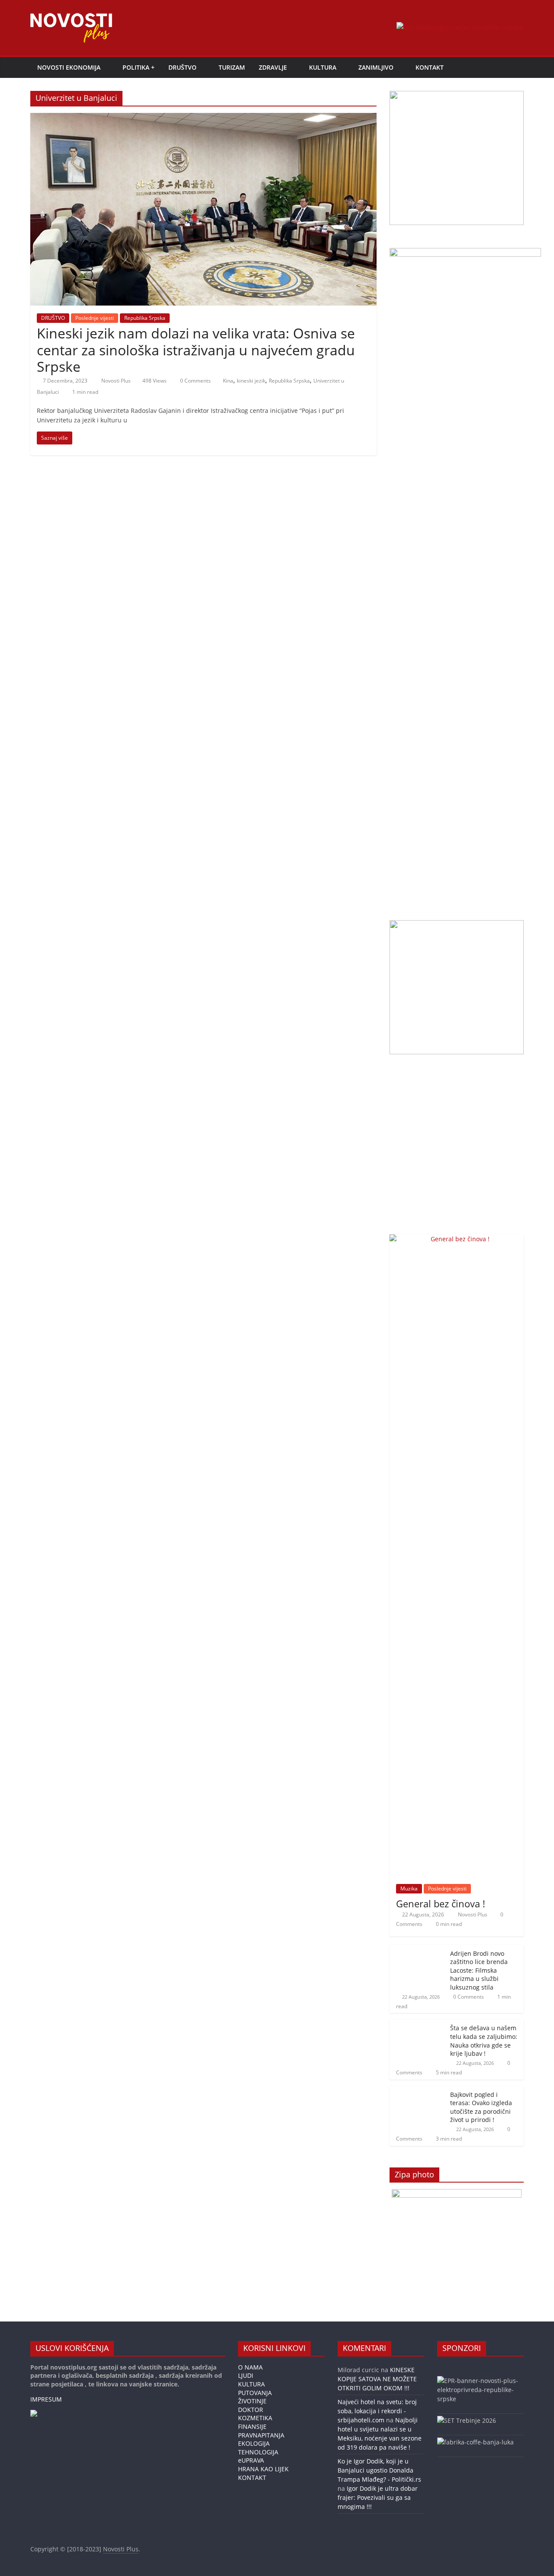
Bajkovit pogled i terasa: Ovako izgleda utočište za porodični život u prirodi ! (481, 2107)
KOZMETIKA (255, 2418)
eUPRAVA (251, 2460)
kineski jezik (251, 381)
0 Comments (195, 381)
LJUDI (246, 2375)
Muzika (409, 1889)
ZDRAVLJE (273, 67)
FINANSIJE (252, 2426)
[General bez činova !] (457, 1239)
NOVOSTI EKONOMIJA (69, 67)
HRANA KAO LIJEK (263, 2469)
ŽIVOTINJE (252, 2401)
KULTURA (323, 67)
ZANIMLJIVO (376, 67)
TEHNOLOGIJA (258, 2452)
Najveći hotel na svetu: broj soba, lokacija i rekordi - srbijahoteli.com (377, 2411)
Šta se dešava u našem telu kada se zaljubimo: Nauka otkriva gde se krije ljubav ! (484, 2041)
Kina (228, 381)
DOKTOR (251, 2410)
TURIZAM (232, 67)
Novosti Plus (117, 381)
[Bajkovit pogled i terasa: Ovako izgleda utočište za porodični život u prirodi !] (418, 2091)
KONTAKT (430, 67)
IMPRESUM (46, 2399)
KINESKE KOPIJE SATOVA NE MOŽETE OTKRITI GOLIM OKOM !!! (377, 2379)
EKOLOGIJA (254, 2443)
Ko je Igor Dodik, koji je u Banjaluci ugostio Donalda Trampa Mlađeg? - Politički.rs (379, 2470)
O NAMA (250, 2367)
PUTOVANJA (255, 2393)
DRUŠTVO (182, 67)
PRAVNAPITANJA (261, 2435)
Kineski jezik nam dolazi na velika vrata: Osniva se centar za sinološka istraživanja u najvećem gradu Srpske (196, 350)
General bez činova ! (441, 1903)
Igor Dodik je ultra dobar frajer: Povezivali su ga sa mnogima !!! (378, 2497)
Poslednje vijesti (95, 318)
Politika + (138, 67)
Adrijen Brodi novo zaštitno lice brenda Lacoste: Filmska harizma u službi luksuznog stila (479, 1970)
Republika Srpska (145, 318)
